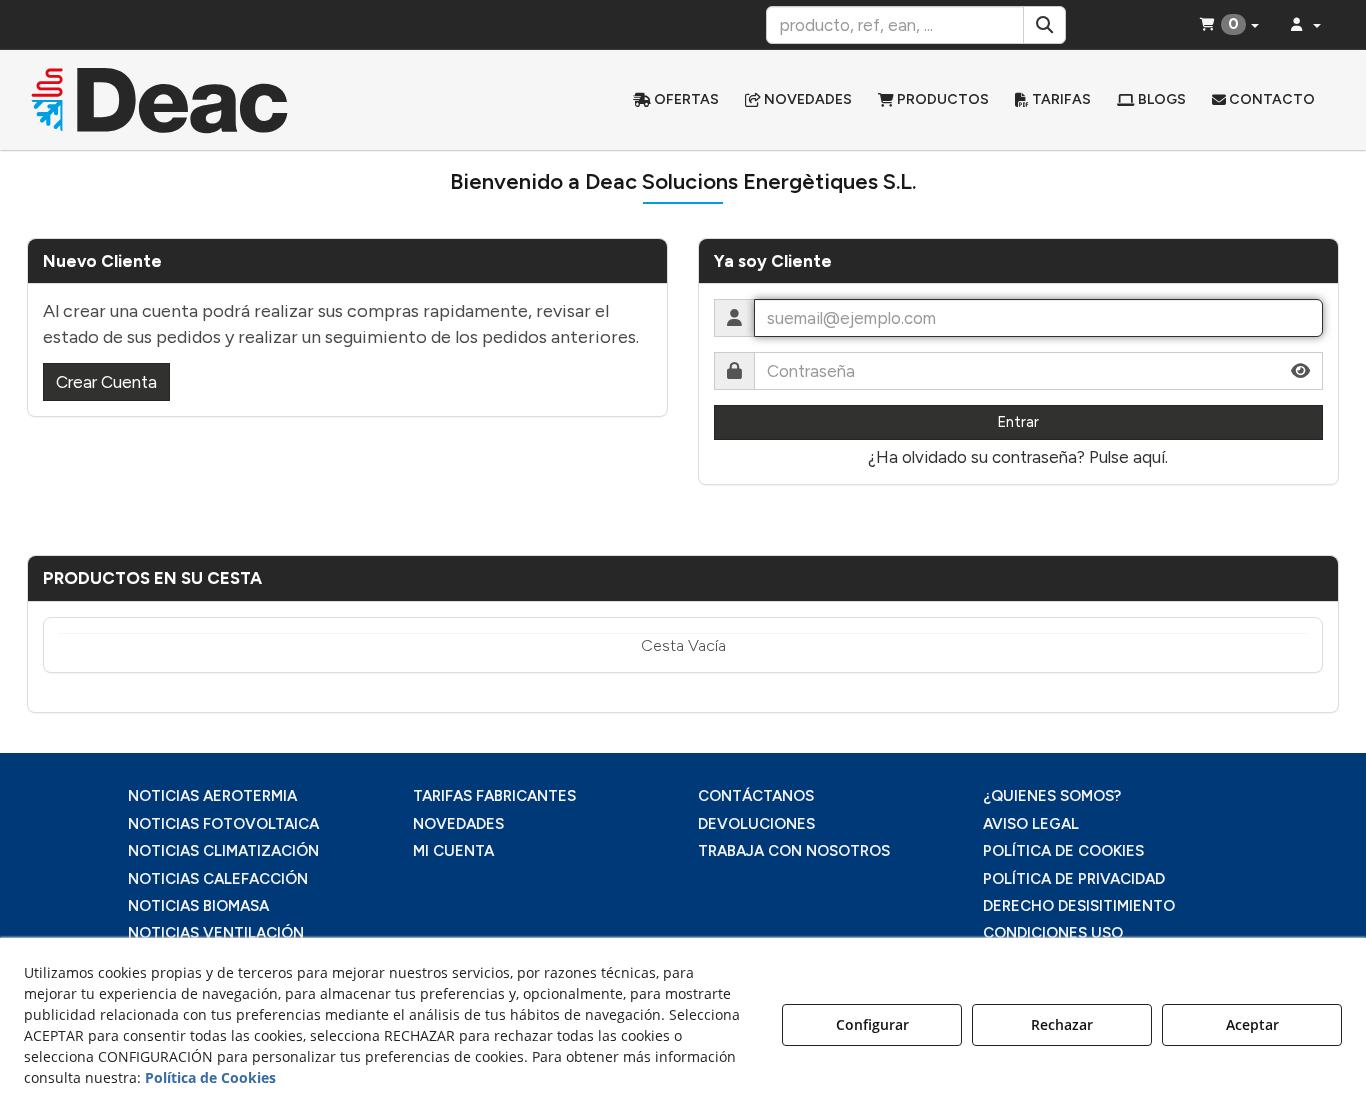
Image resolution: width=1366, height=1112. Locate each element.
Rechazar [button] (1062, 1024)
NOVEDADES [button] (458, 824)
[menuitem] (676, 100)
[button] (182, 100)
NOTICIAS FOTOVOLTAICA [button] (223, 824)
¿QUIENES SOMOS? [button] (1052, 796)
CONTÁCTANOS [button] (756, 796)
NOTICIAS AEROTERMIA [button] (212, 796)
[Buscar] (1044, 25)
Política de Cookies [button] (210, 1077)
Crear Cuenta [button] (106, 382)
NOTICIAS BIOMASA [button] (198, 906)
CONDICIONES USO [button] (1053, 933)
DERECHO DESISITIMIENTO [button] (1079, 906)
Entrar (1018, 422)
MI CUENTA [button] (453, 851)
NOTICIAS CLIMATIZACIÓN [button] (223, 851)
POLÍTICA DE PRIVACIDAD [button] (1074, 879)
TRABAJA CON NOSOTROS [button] (794, 851)
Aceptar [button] (1252, 1024)
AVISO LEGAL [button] (1031, 824)
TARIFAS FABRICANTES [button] (494, 796)
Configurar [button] (872, 1024)
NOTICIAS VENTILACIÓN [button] (216, 933)
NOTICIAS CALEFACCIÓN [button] (218, 879)
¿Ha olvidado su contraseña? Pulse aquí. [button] (1018, 457)
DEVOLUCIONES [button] (756, 824)
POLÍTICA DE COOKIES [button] (1063, 851)
